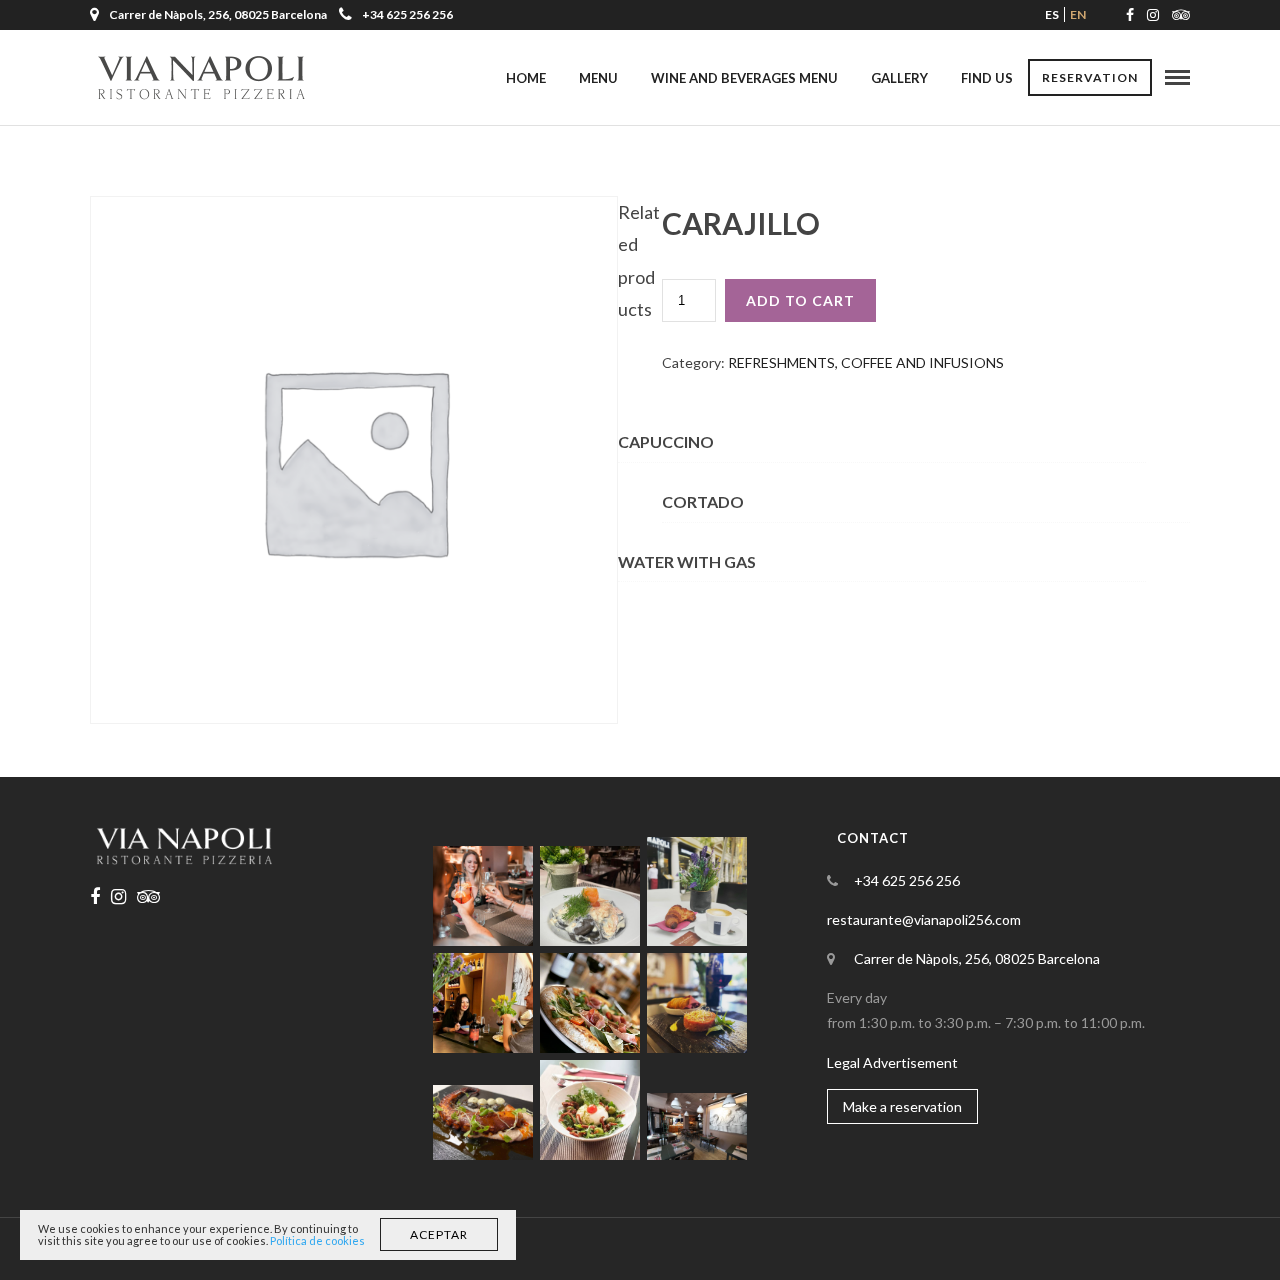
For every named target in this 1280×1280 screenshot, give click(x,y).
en (1078, 14)
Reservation (1090, 77)
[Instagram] (1153, 15)
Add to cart (800, 300)
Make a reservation (902, 1106)
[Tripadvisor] (1181, 15)
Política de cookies (317, 1240)
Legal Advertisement (892, 1062)
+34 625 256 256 (407, 14)
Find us (987, 78)
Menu (598, 78)
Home (526, 78)
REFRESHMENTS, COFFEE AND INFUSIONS (866, 362)
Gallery (899, 78)
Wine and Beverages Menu (744, 78)
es (1052, 14)
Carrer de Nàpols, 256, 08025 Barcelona (977, 958)
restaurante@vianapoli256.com (924, 919)
